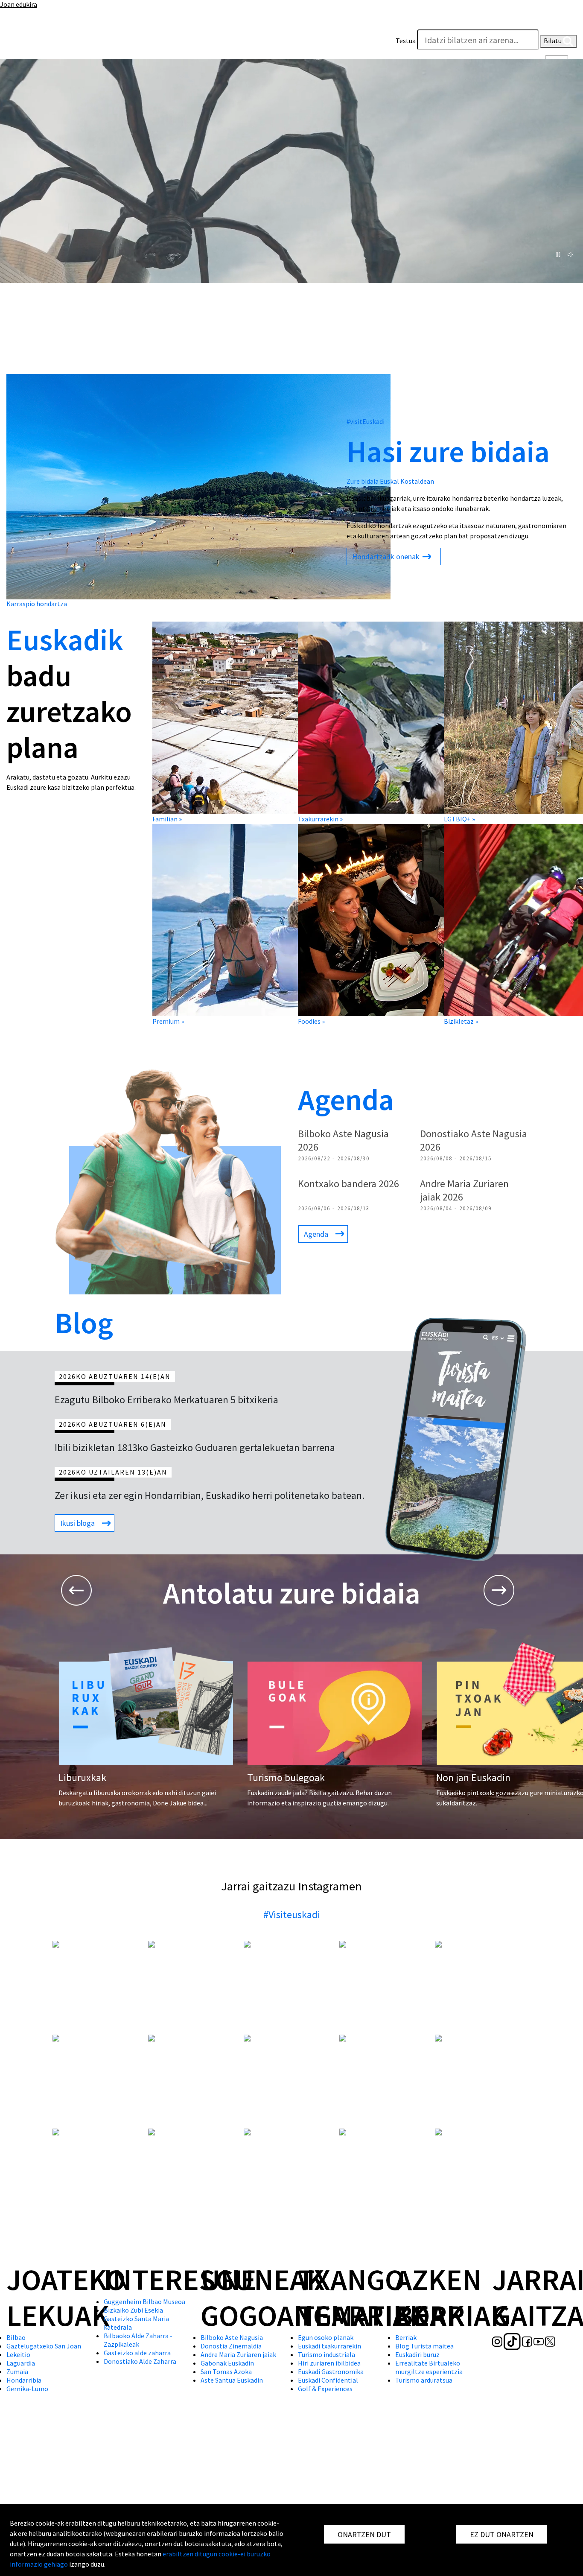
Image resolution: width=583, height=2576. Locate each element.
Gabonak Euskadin (227, 2363)
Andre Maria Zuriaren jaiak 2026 (464, 1190)
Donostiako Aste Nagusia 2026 (474, 1140)
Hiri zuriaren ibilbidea (329, 2363)
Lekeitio (18, 2354)
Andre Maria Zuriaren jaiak (238, 2354)
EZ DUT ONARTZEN (502, 2534)
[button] (568, 21)
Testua (406, 41)
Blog (84, 1323)
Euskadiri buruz (417, 2354)
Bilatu (553, 41)
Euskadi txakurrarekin (329, 2346)
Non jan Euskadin (473, 1777)
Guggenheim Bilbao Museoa (144, 2301)
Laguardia (21, 2363)
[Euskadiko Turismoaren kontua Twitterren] (65, 43)
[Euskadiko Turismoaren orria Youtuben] (54, 43)
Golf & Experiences (325, 2389)
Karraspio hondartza (37, 604)
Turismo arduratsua (424, 2380)
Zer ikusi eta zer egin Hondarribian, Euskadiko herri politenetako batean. (210, 1495)
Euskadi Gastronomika (331, 2372)
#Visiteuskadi (292, 1914)
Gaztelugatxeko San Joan (44, 2346)
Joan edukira (19, 4)
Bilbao (16, 2337)
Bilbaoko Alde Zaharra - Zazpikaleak (138, 2340)
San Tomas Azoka (226, 2372)
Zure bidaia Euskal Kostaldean (390, 481)
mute (572, 255)
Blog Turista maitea (424, 2346)
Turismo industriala (326, 2354)
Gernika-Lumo (27, 2389)
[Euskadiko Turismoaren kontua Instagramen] (12, 43)
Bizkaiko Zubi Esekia (133, 2310)
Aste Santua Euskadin (232, 2380)
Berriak (406, 2337)
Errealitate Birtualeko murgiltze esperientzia (429, 2367)
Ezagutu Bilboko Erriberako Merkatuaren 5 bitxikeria (166, 1400)
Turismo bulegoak (286, 1777)
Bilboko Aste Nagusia (232, 2337)
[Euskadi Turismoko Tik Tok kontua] (27, 43)
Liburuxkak (82, 1777)
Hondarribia (24, 2380)
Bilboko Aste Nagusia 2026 (343, 1140)
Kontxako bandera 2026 (348, 1184)
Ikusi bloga (77, 1523)
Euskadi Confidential (328, 2380)
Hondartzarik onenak (387, 556)
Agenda (346, 1099)
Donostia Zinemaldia (231, 2346)
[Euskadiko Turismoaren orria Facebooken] (42, 43)
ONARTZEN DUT (364, 2534)
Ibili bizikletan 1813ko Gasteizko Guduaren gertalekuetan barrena (195, 1447)
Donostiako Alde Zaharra (140, 2361)
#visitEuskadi (366, 421)
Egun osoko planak (326, 2337)
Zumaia (17, 2372)
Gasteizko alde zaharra (137, 2353)
